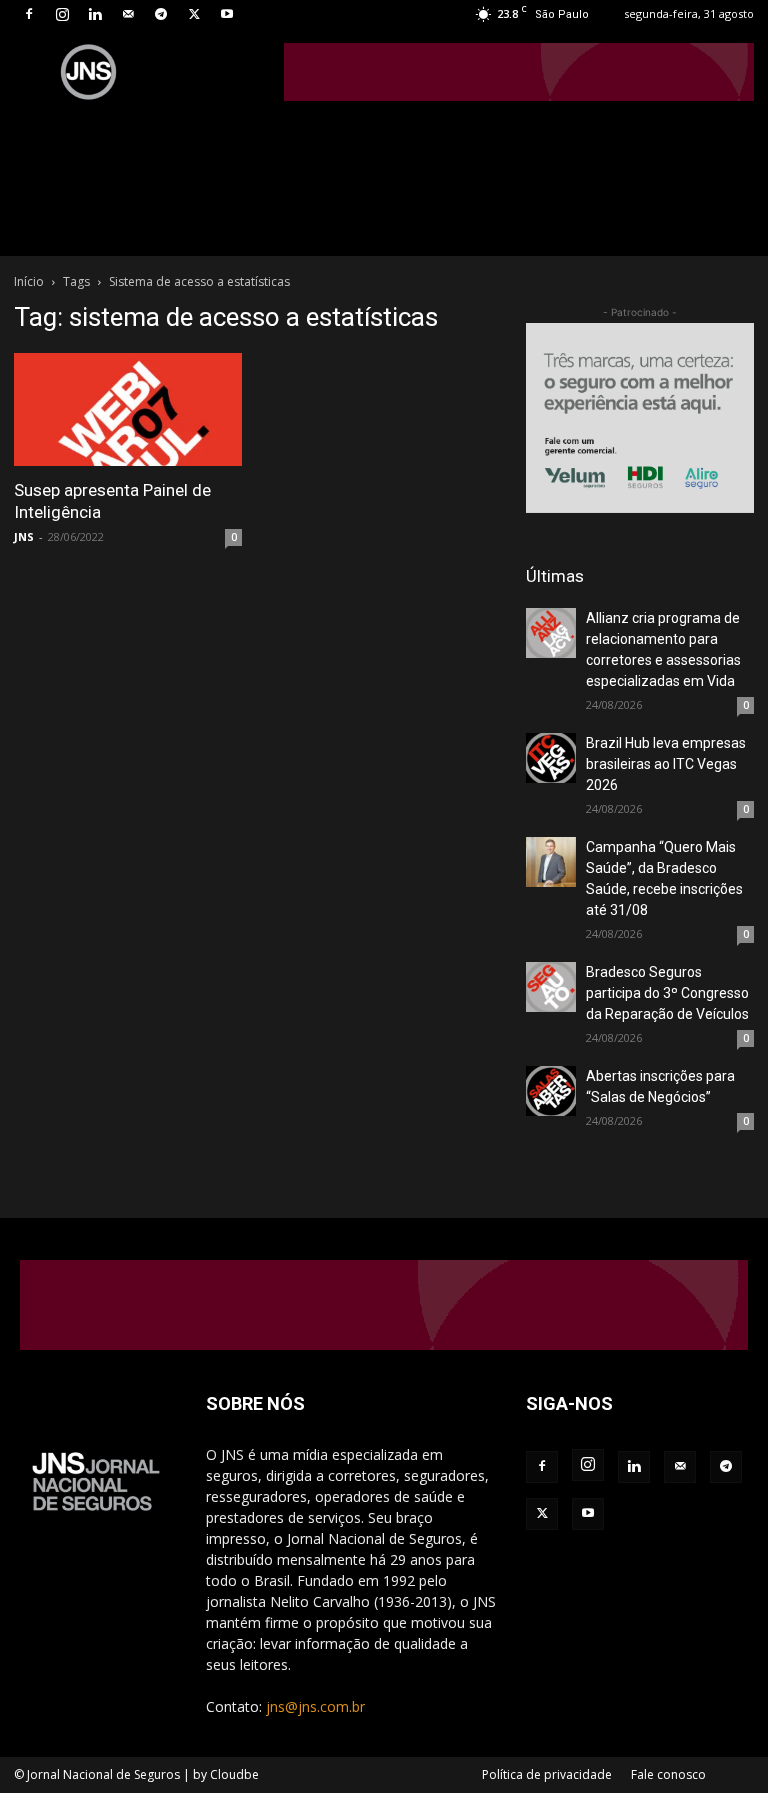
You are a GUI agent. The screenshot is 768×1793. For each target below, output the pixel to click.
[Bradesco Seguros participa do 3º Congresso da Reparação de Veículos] (551, 987)
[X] (194, 14)
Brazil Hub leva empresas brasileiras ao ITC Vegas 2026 (666, 764)
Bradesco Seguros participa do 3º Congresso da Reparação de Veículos (667, 993)
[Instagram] (62, 14)
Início (29, 281)
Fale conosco (668, 1774)
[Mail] (128, 14)
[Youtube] (227, 14)
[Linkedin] (95, 14)
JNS (24, 536)
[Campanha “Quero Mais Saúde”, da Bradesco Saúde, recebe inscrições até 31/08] (551, 862)
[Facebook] (29, 14)
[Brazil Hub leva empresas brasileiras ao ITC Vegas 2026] (551, 758)
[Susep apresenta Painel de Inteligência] (128, 409)
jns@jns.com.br (315, 1706)
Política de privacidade (547, 1774)
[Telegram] (161, 14)
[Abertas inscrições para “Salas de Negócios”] (551, 1091)
